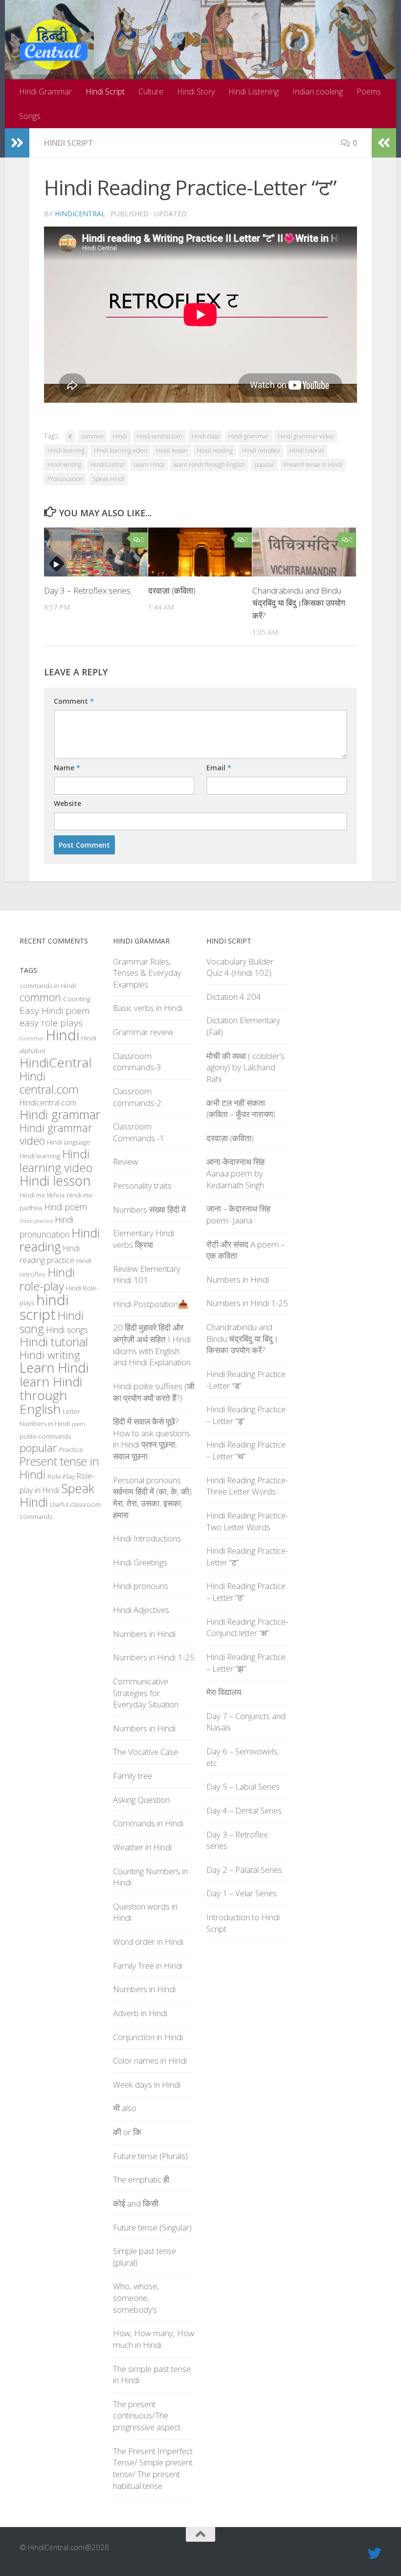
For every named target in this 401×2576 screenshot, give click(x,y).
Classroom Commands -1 (139, 1132)
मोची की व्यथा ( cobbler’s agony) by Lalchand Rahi (245, 1067)
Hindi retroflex (261, 450)
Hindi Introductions (147, 1538)
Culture (151, 92)
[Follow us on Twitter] (375, 2553)
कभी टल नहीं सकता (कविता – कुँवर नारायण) (241, 1109)
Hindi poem (66, 1207)
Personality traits (142, 1185)
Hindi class (205, 436)
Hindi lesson (172, 450)
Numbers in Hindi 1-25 (154, 1657)
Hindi (120, 436)
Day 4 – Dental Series (244, 1810)
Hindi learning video (120, 450)
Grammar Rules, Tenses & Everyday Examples (147, 973)
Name (67, 768)
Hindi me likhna (42, 1195)
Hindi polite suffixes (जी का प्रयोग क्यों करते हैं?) (154, 1392)
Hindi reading (215, 450)
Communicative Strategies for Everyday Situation (146, 1693)
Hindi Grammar (45, 92)
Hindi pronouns (141, 1586)
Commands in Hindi (148, 1823)
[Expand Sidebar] (17, 143)
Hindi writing (64, 465)
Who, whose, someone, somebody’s (136, 2298)
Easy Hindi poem (55, 1011)
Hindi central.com (159, 436)
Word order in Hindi (148, 1942)
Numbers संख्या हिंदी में (149, 1209)
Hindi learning (66, 450)
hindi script (44, 1307)
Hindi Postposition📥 (151, 1304)
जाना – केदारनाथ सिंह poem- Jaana (238, 1214)
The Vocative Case (145, 1752)
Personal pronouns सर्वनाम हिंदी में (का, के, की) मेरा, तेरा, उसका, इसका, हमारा (152, 1497)
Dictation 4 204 (234, 997)
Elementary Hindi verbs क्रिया (144, 1239)
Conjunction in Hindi (148, 2037)
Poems (369, 92)
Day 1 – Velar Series (242, 1893)
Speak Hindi (108, 479)
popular (264, 465)
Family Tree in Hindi (148, 1966)
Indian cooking (318, 92)
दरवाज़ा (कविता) (172, 590)
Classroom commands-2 (137, 1097)
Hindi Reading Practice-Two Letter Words (247, 1521)
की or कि (127, 2132)
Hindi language (69, 1142)
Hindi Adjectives (141, 1610)
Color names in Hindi (150, 2060)
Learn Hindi (149, 465)
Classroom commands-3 (137, 1062)
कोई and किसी (136, 2203)
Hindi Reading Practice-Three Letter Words (247, 1486)
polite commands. (46, 1436)
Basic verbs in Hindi (148, 1008)
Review (125, 1161)
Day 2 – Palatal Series (244, 1870)
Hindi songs (67, 1330)
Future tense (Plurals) (150, 2156)
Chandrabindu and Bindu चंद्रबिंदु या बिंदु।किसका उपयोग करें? (299, 603)
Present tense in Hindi (313, 465)
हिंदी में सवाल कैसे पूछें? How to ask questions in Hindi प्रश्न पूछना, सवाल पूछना (152, 1439)
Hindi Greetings (140, 1562)
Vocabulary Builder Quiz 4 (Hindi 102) (240, 967)
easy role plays (51, 1023)
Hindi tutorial (307, 450)
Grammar (32, 1038)
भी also (125, 2108)
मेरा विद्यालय (224, 1692)
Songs (30, 116)
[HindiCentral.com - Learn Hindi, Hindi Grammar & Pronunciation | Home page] (54, 45)
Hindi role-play (47, 1279)
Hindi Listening (254, 92)
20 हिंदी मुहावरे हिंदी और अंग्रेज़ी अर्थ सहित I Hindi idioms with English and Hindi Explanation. (153, 1345)
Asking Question (141, 1800)
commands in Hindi (48, 986)
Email (219, 768)
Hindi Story (196, 92)
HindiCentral (80, 214)
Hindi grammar (248, 436)
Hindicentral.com (48, 1103)
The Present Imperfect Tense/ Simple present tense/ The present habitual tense (153, 2468)
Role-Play (61, 1476)
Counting (77, 999)
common (92, 436)
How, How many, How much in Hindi (154, 2339)
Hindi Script (105, 92)
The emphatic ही (141, 2179)
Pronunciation (65, 479)
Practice (71, 1449)
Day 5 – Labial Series (243, 1786)
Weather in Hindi (142, 1847)
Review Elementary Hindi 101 (147, 1275)
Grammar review (143, 1032)
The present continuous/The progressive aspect (147, 2415)
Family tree (133, 1776)
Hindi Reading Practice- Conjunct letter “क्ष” (247, 1627)
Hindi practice (36, 1221)
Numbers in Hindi (45, 1424)
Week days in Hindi (147, 2084)
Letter (71, 1411)
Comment (74, 701)
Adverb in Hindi (140, 2013)
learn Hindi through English (209, 465)
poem (78, 1424)
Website (67, 803)
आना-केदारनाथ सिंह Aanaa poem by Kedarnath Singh (235, 1173)
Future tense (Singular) (152, 2227)
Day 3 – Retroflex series (87, 590)
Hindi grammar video (306, 436)
